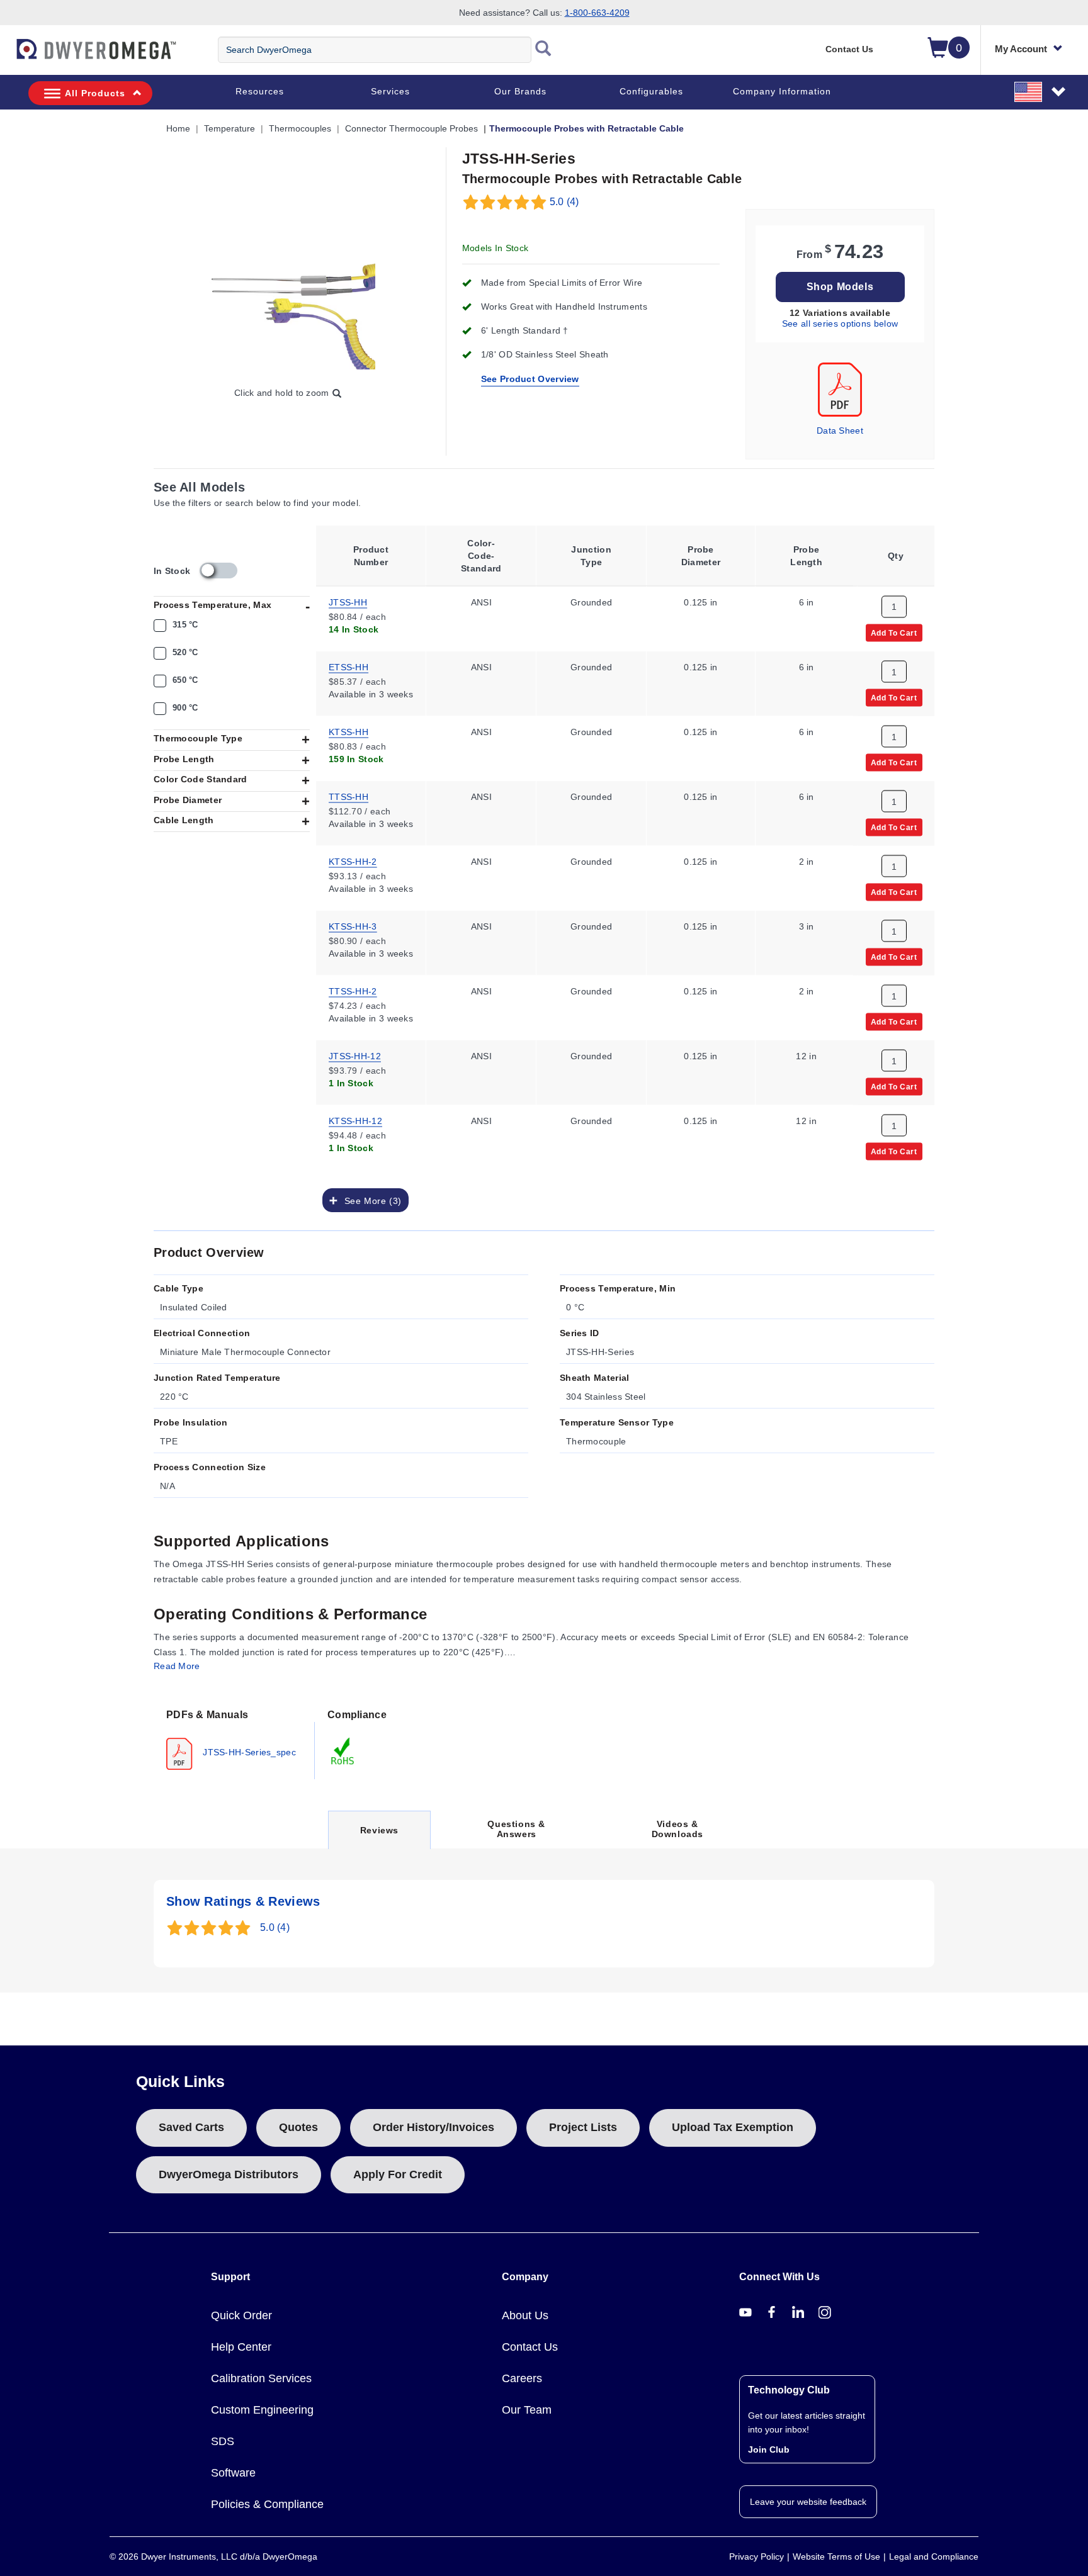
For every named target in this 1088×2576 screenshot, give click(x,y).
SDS (223, 2441)
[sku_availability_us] (218, 571)
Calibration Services (261, 2378)
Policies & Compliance (267, 2504)
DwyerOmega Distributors (229, 2174)
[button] (1041, 91)
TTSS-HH (348, 796)
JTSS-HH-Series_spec (248, 1752)
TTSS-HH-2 (353, 990)
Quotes (298, 2127)
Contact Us (849, 49)
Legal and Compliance (934, 2556)
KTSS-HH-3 (353, 925)
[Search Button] (543, 50)
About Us (525, 2315)
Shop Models (840, 287)
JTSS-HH (348, 601)
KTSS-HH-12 (355, 1120)
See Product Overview (530, 379)
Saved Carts (191, 2127)
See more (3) (370, 1200)
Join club (769, 2449)
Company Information (782, 91)
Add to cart (894, 632)
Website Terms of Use (836, 2556)
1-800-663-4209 (597, 13)
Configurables (651, 91)
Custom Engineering (262, 2410)
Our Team (527, 2410)
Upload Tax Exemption (733, 2127)
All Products (95, 93)
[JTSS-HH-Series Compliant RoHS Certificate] (343, 1750)
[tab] (234, 1738)
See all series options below (840, 323)
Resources (260, 91)
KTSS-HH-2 (353, 860)
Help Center (241, 2347)
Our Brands (520, 91)
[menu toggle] (7, 55)
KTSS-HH (348, 731)
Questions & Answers (516, 1829)
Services (390, 91)
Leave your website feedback (808, 2502)
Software (233, 2473)
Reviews (379, 1837)
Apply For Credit (398, 2174)
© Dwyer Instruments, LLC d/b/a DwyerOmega (213, 2556)
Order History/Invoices (433, 2127)
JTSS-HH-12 (355, 1055)
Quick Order (241, 2315)
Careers (522, 2378)
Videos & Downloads (677, 1829)
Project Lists (583, 2127)
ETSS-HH (348, 666)
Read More (177, 1666)
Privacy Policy (756, 2556)
